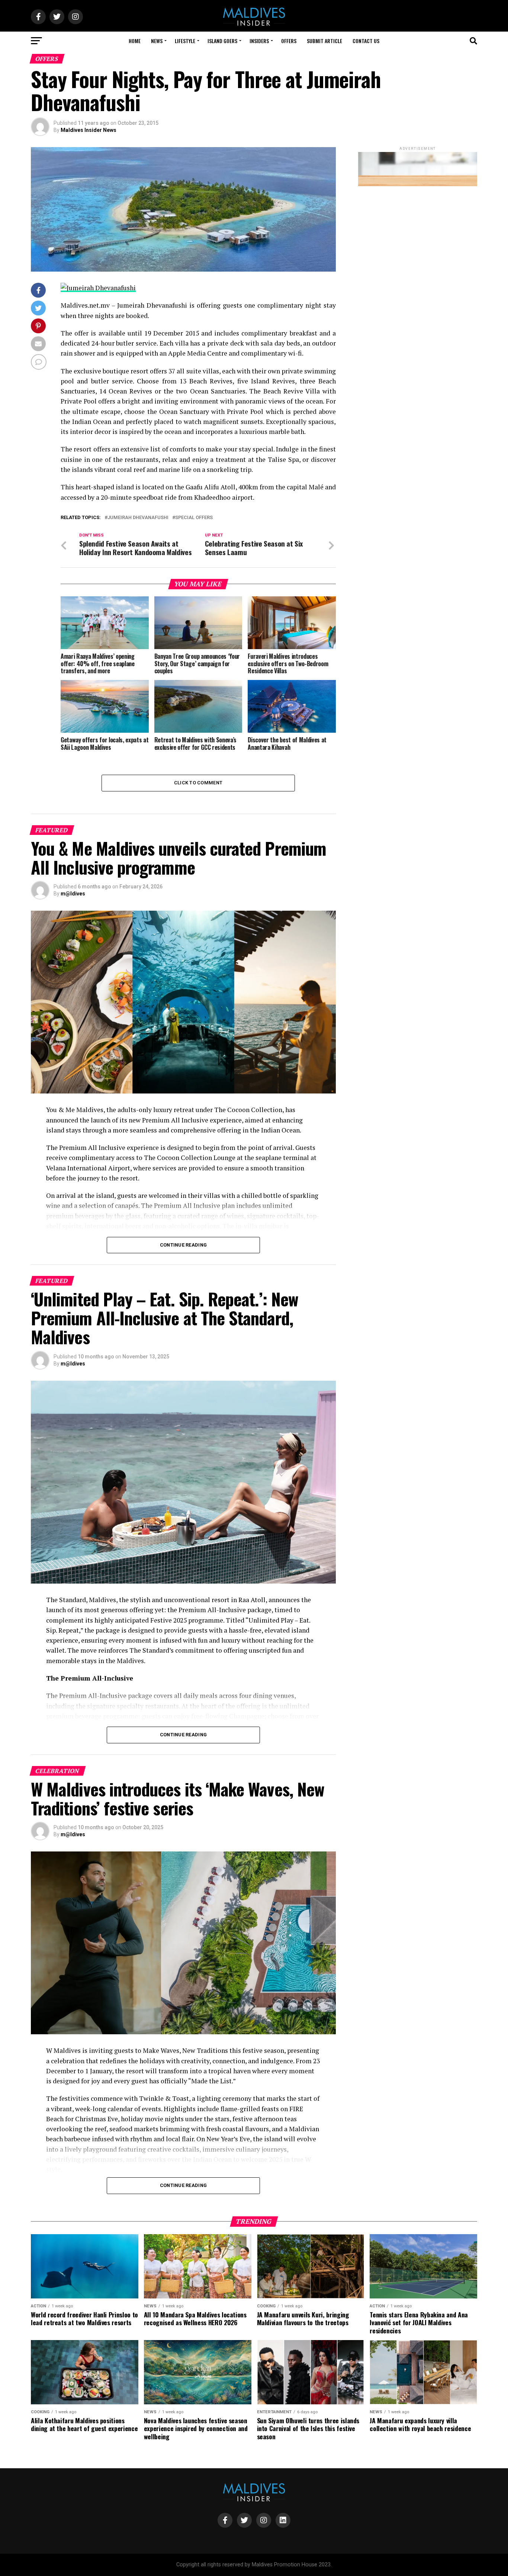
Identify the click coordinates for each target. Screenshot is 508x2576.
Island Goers (222, 41)
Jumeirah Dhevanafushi (138, 518)
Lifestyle (185, 41)
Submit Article (324, 41)
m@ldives (73, 894)
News (157, 41)
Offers (289, 41)
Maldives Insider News (89, 130)
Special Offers (194, 518)
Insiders (259, 41)
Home (135, 41)
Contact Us (366, 41)
